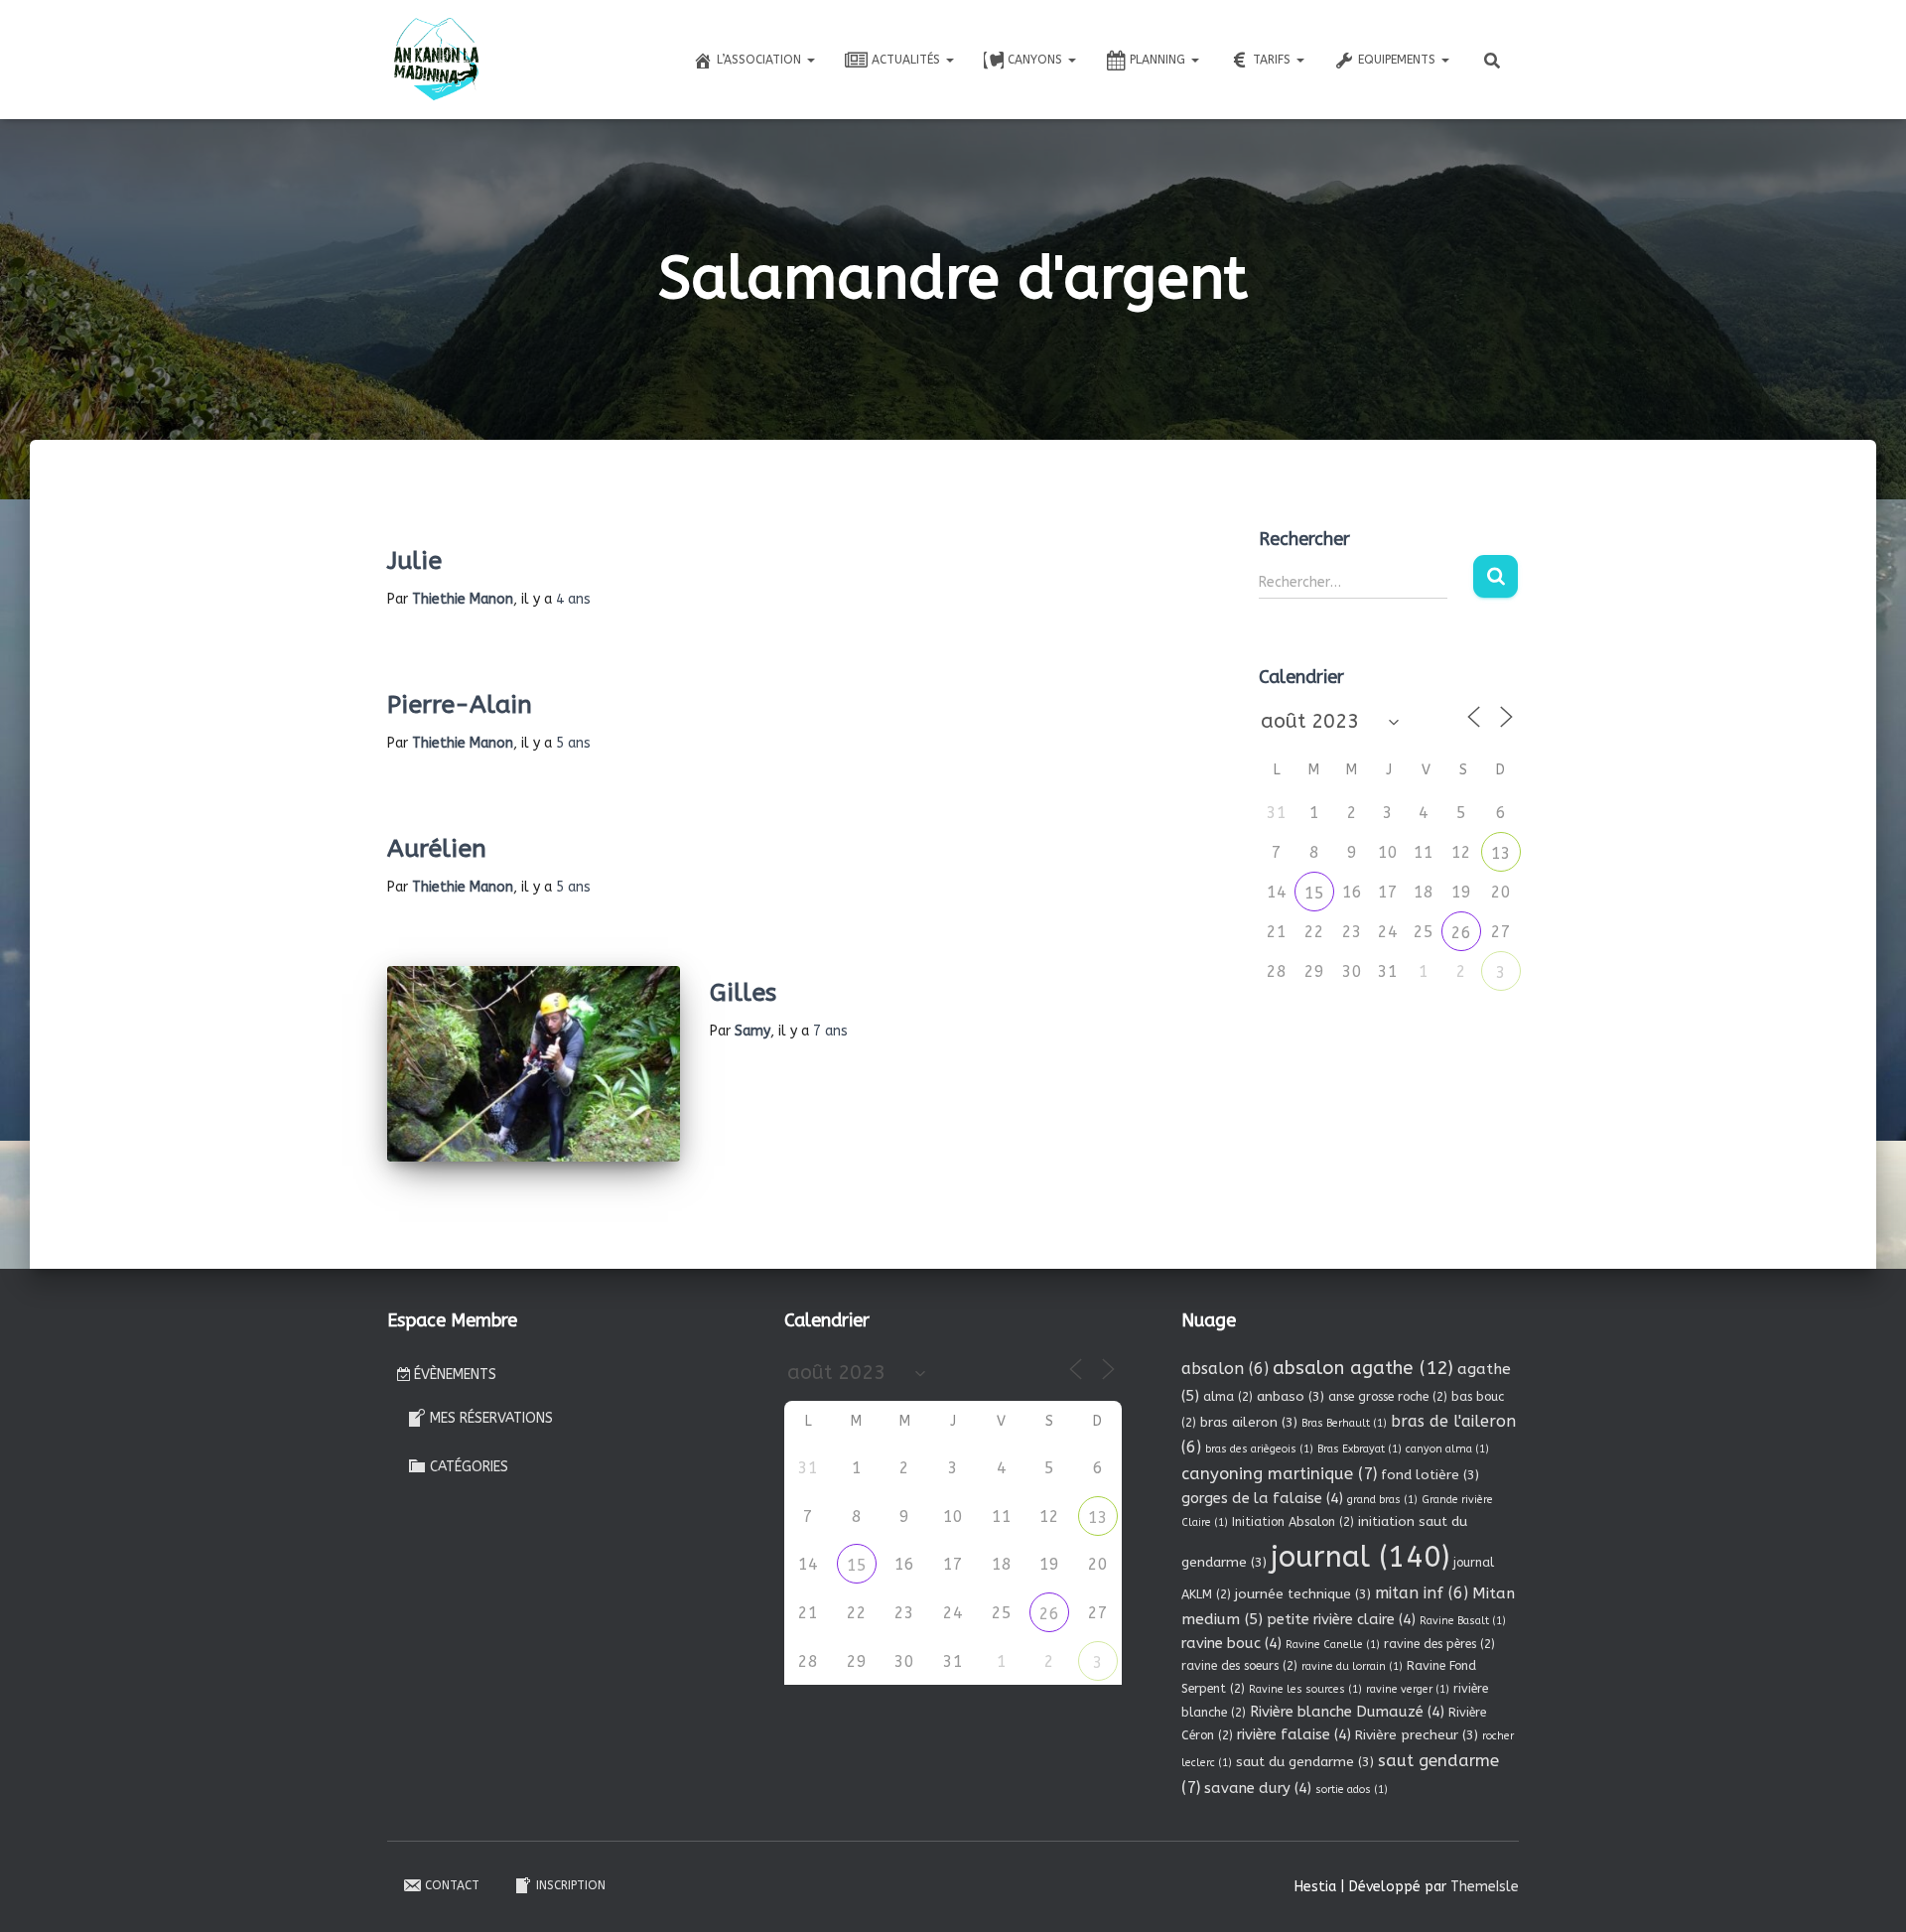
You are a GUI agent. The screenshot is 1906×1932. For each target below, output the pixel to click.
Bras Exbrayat (1360, 1449)
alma (1228, 1397)
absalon (1225, 1369)
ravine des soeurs (1239, 1666)
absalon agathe (1363, 1368)
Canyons (1037, 60)
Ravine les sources (1305, 1689)
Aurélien (437, 849)
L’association (761, 60)
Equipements (1399, 60)
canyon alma (1447, 1449)
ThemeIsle (1485, 1887)
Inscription (571, 1885)
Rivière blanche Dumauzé (1347, 1712)
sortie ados (1352, 1790)
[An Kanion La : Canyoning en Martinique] (437, 60)
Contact (452, 1885)
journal (1360, 1557)
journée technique (1303, 1594)
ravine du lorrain (1352, 1666)
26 (1461, 933)
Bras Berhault (1344, 1423)
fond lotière (1430, 1475)
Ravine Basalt (1463, 1621)
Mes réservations (491, 1418)
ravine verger (1408, 1689)
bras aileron (1249, 1422)
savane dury (1258, 1788)
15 (1314, 893)
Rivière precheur (1417, 1735)
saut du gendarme (1305, 1762)
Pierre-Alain (460, 705)
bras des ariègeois (1259, 1449)
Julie (414, 561)
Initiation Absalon (1293, 1522)
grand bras (1382, 1500)
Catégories (469, 1467)
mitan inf (1422, 1593)
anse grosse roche (1388, 1397)
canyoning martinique (1279, 1474)
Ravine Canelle (1333, 1645)
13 (1501, 853)
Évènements (455, 1375)
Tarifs (1274, 60)
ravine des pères (1439, 1644)
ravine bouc (1231, 1643)
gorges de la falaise (1262, 1498)
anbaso (1291, 1396)
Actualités (908, 60)
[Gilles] (534, 1064)
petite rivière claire (1341, 1619)
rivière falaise (1294, 1734)
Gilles (743, 993)
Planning (1159, 60)
